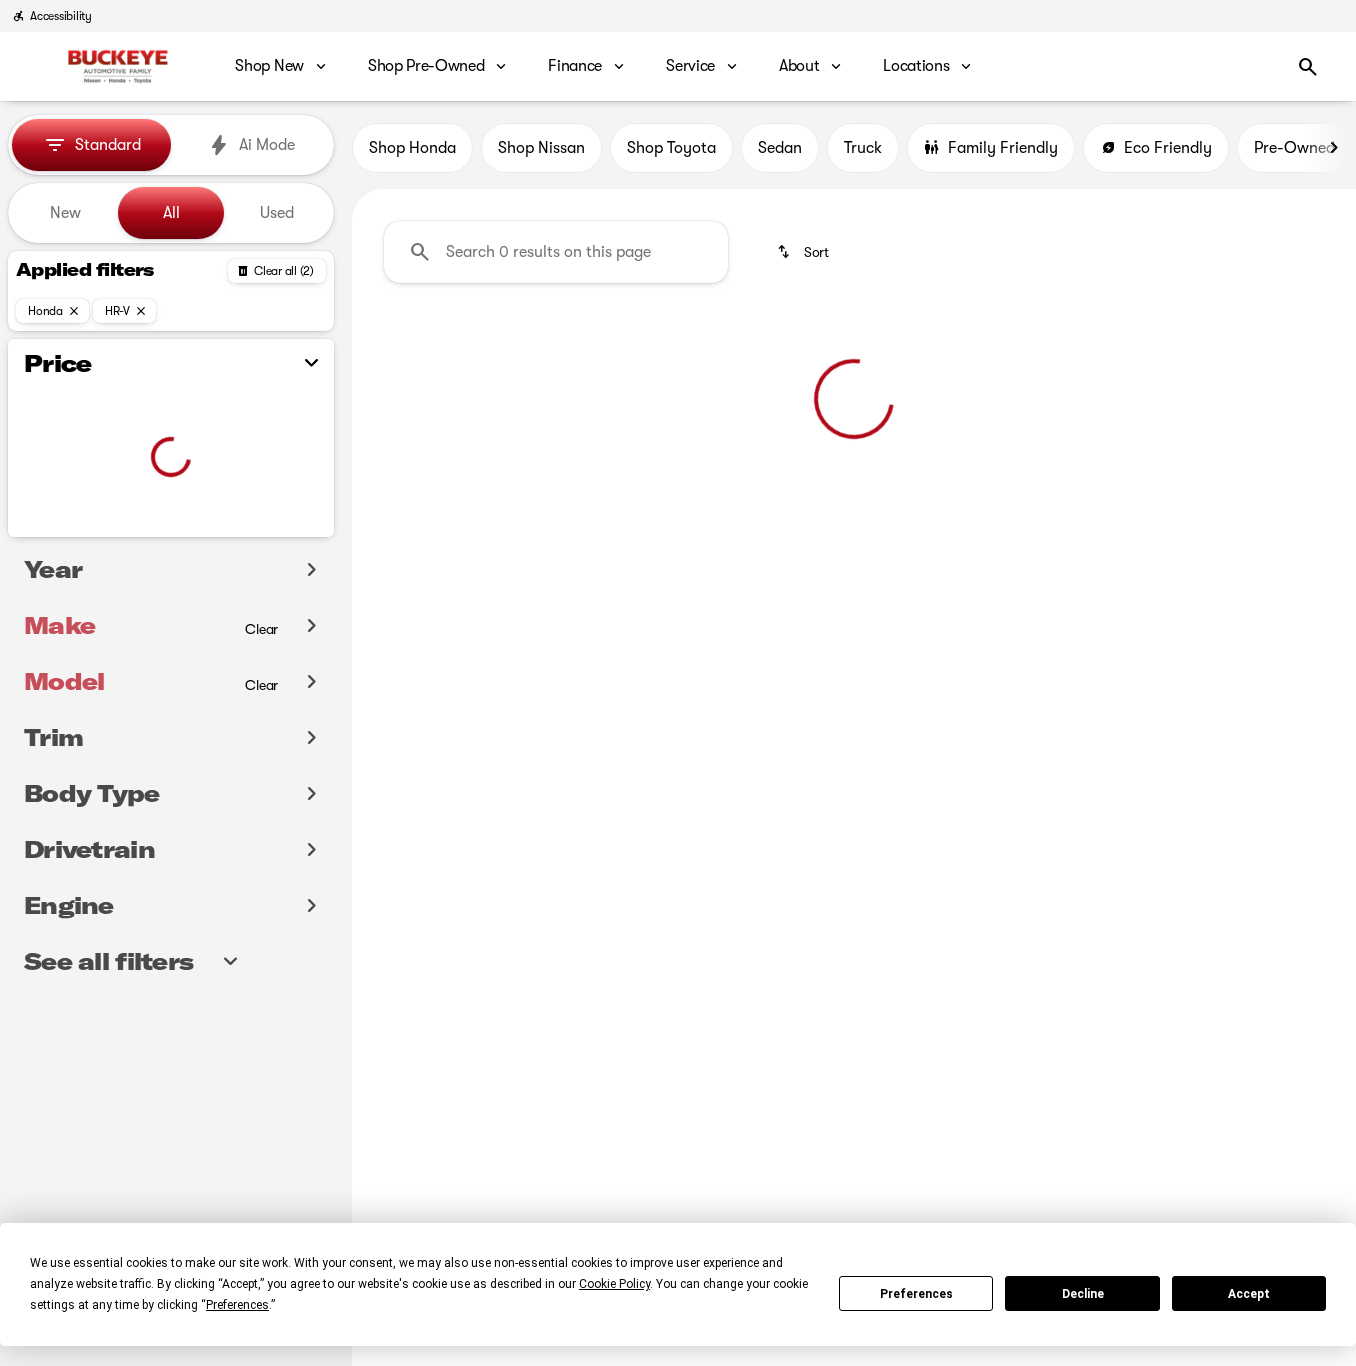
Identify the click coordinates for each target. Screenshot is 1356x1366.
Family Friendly (1003, 148)
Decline (1083, 1294)
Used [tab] (277, 213)
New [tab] (65, 213)
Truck (863, 148)
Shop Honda (412, 148)
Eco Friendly (1168, 148)
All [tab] (171, 213)
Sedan (780, 148)
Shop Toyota (671, 148)
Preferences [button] (237, 1305)
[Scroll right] (1334, 148)
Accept (1249, 1294)
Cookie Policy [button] (614, 1284)
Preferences (916, 1294)
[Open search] (1308, 67)
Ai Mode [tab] (267, 145)
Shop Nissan (541, 148)
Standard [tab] (108, 145)
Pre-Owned (1294, 148)
